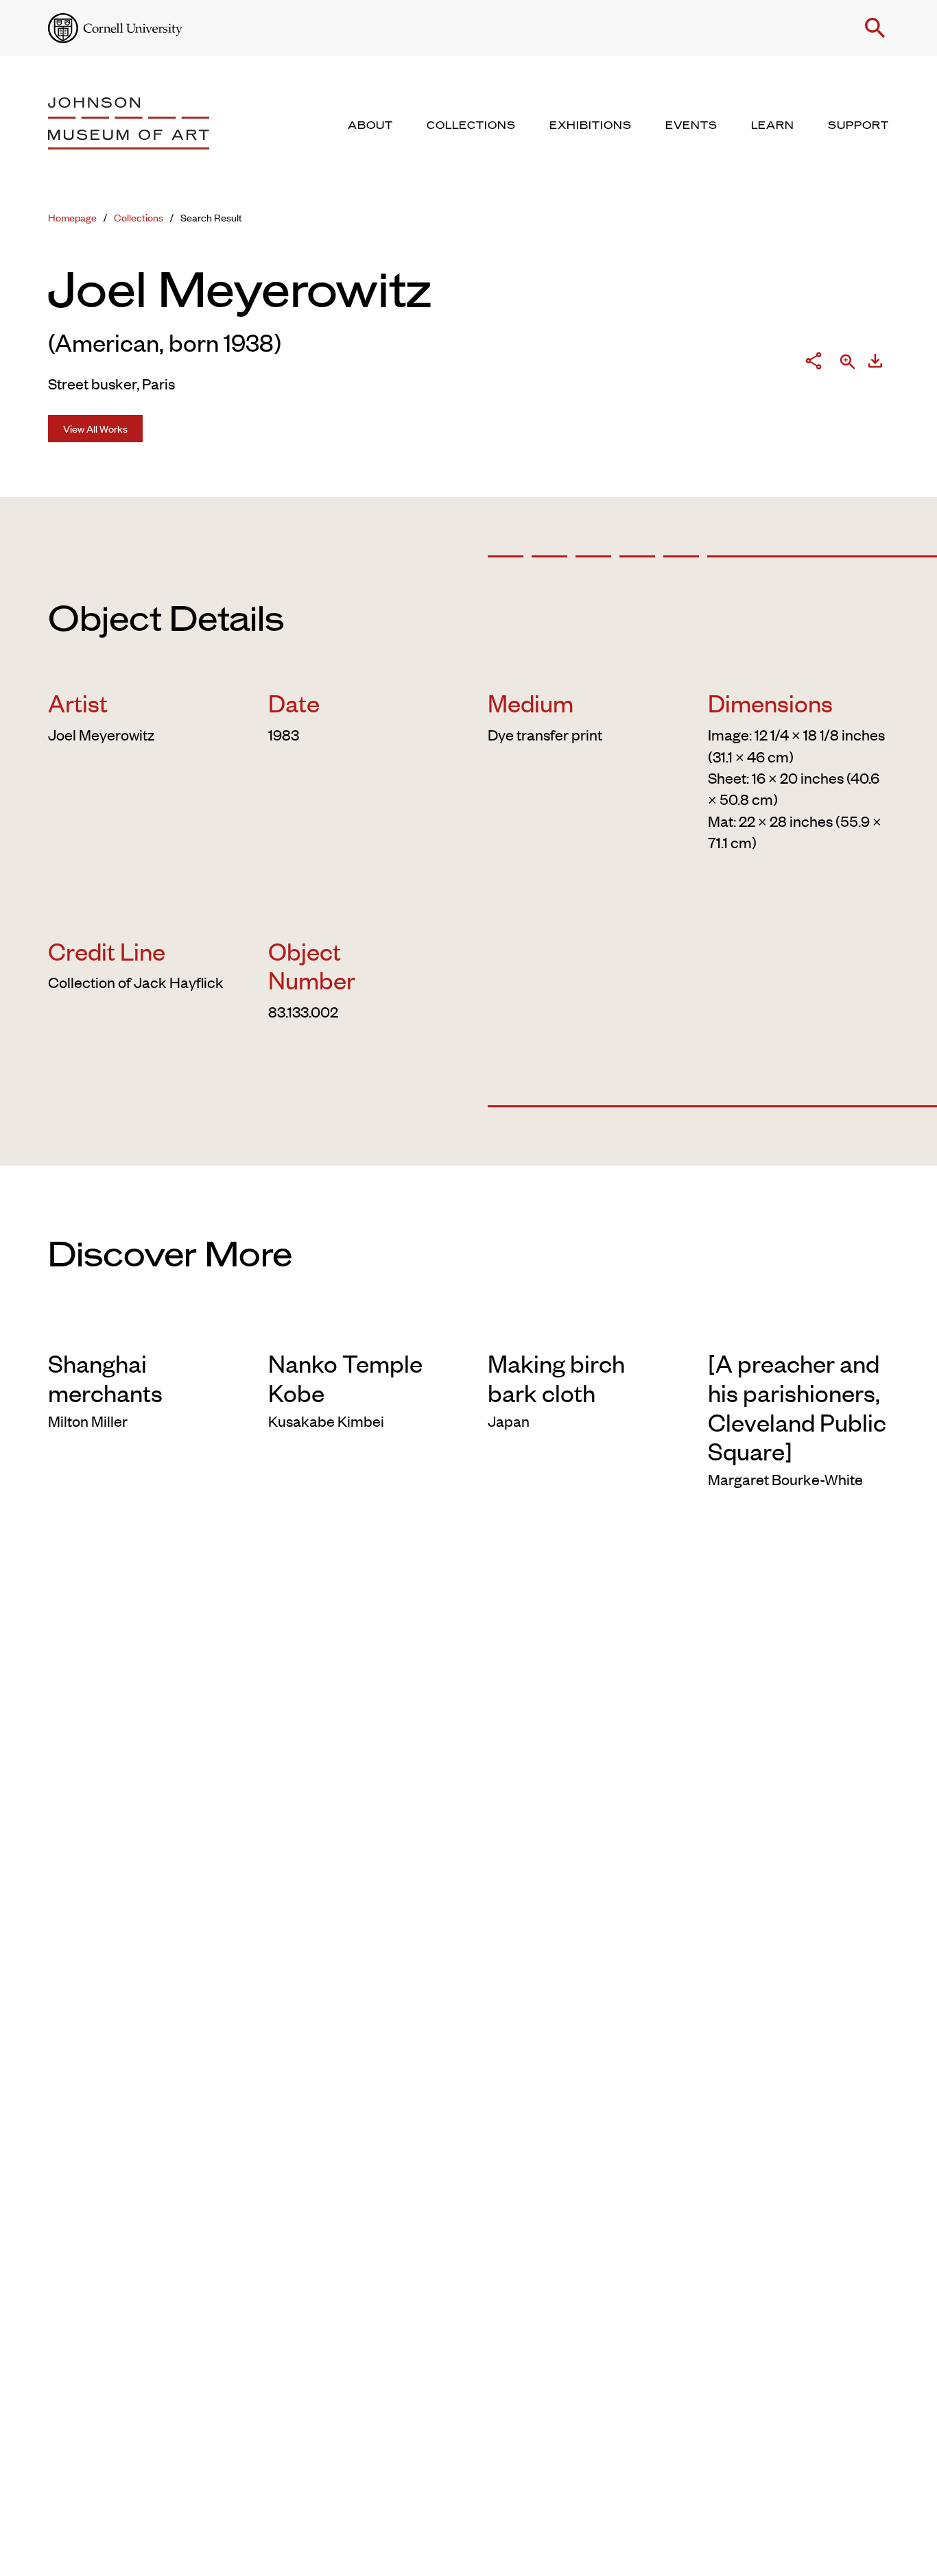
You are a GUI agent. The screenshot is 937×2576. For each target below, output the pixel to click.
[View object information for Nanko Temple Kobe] (359, 1327)
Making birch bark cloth (556, 1377)
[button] (875, 28)
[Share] (814, 363)
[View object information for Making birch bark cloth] (579, 1327)
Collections (139, 217)
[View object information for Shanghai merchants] (139, 1327)
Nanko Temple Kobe (345, 1377)
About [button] (370, 125)
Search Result (211, 217)
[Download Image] (875, 363)
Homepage (72, 217)
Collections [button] (471, 125)
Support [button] (858, 125)
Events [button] (691, 125)
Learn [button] (773, 125)
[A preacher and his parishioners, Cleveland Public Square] (797, 1406)
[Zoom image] (848, 363)
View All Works (95, 428)
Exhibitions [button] (591, 125)
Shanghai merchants (105, 1377)
